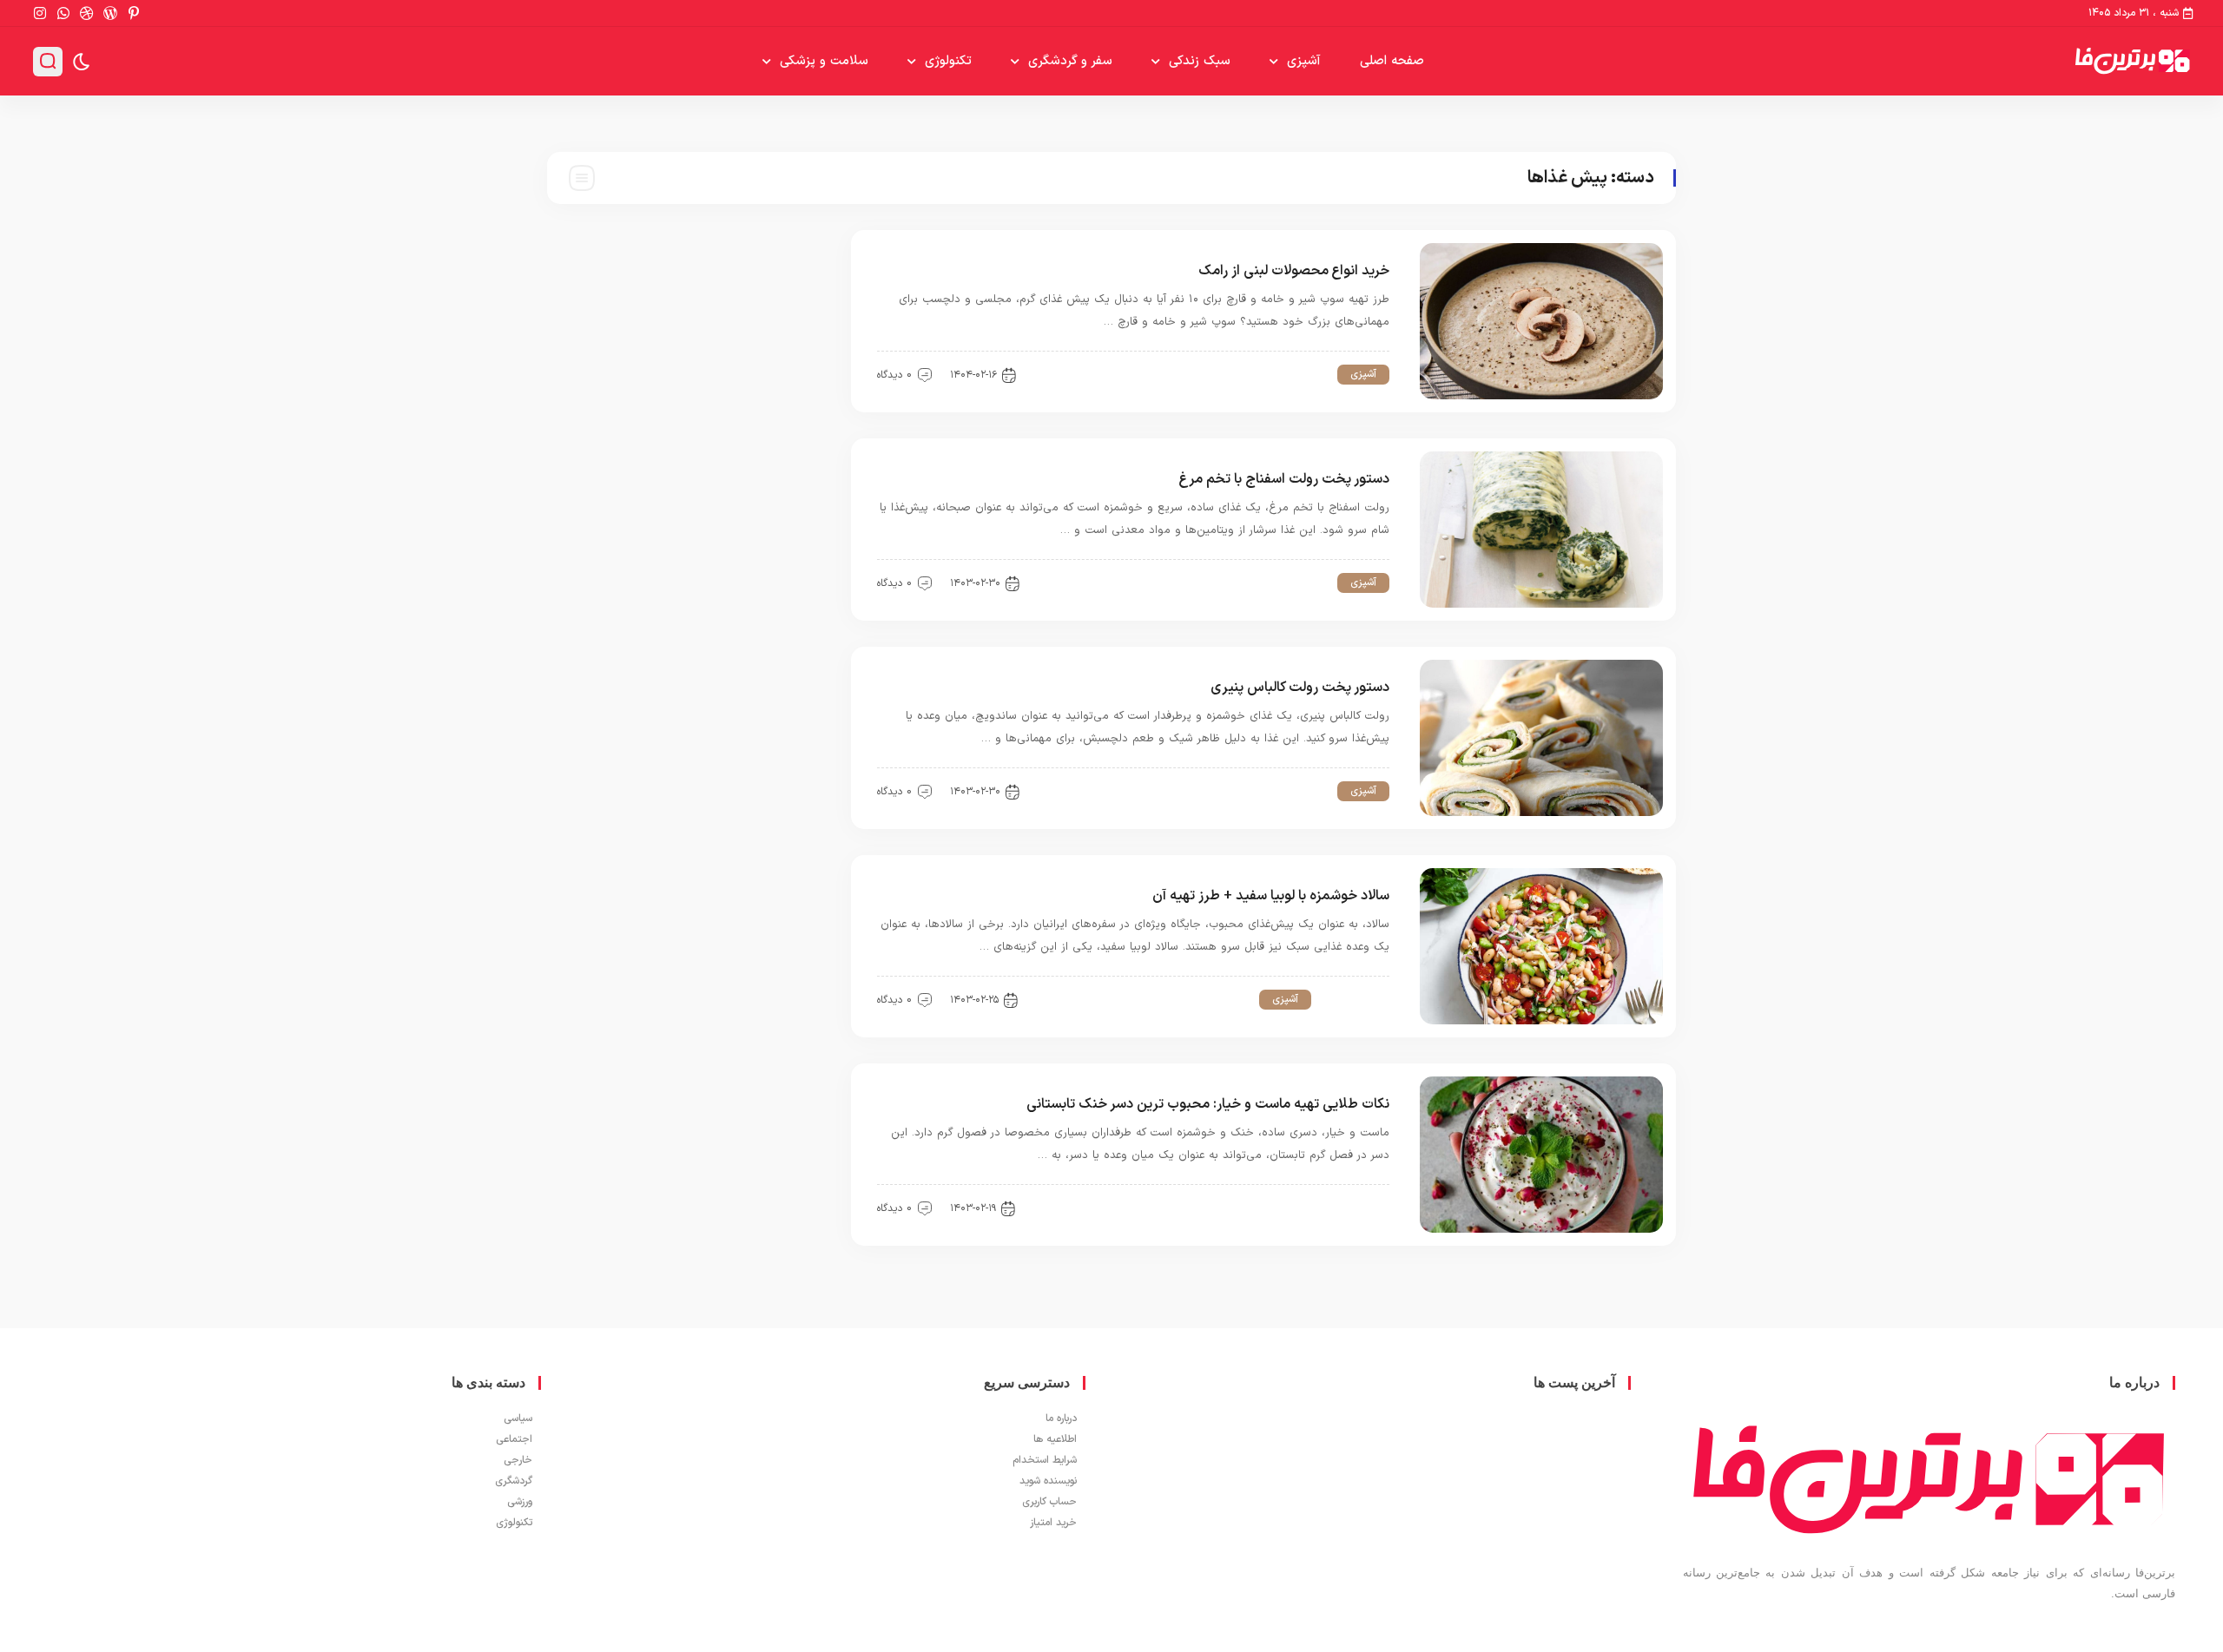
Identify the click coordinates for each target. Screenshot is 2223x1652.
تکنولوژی (948, 61)
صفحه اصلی (1392, 61)
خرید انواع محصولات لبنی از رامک (1294, 271)
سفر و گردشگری (1070, 61)
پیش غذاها (1296, 374)
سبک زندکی (1200, 61)
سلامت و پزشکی (824, 61)
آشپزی (1304, 61)
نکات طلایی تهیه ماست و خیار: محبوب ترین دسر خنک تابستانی (1208, 1104)
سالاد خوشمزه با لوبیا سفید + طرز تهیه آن (1271, 896)
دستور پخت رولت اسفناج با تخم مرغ (1284, 479)
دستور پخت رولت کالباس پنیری (1300, 688)
